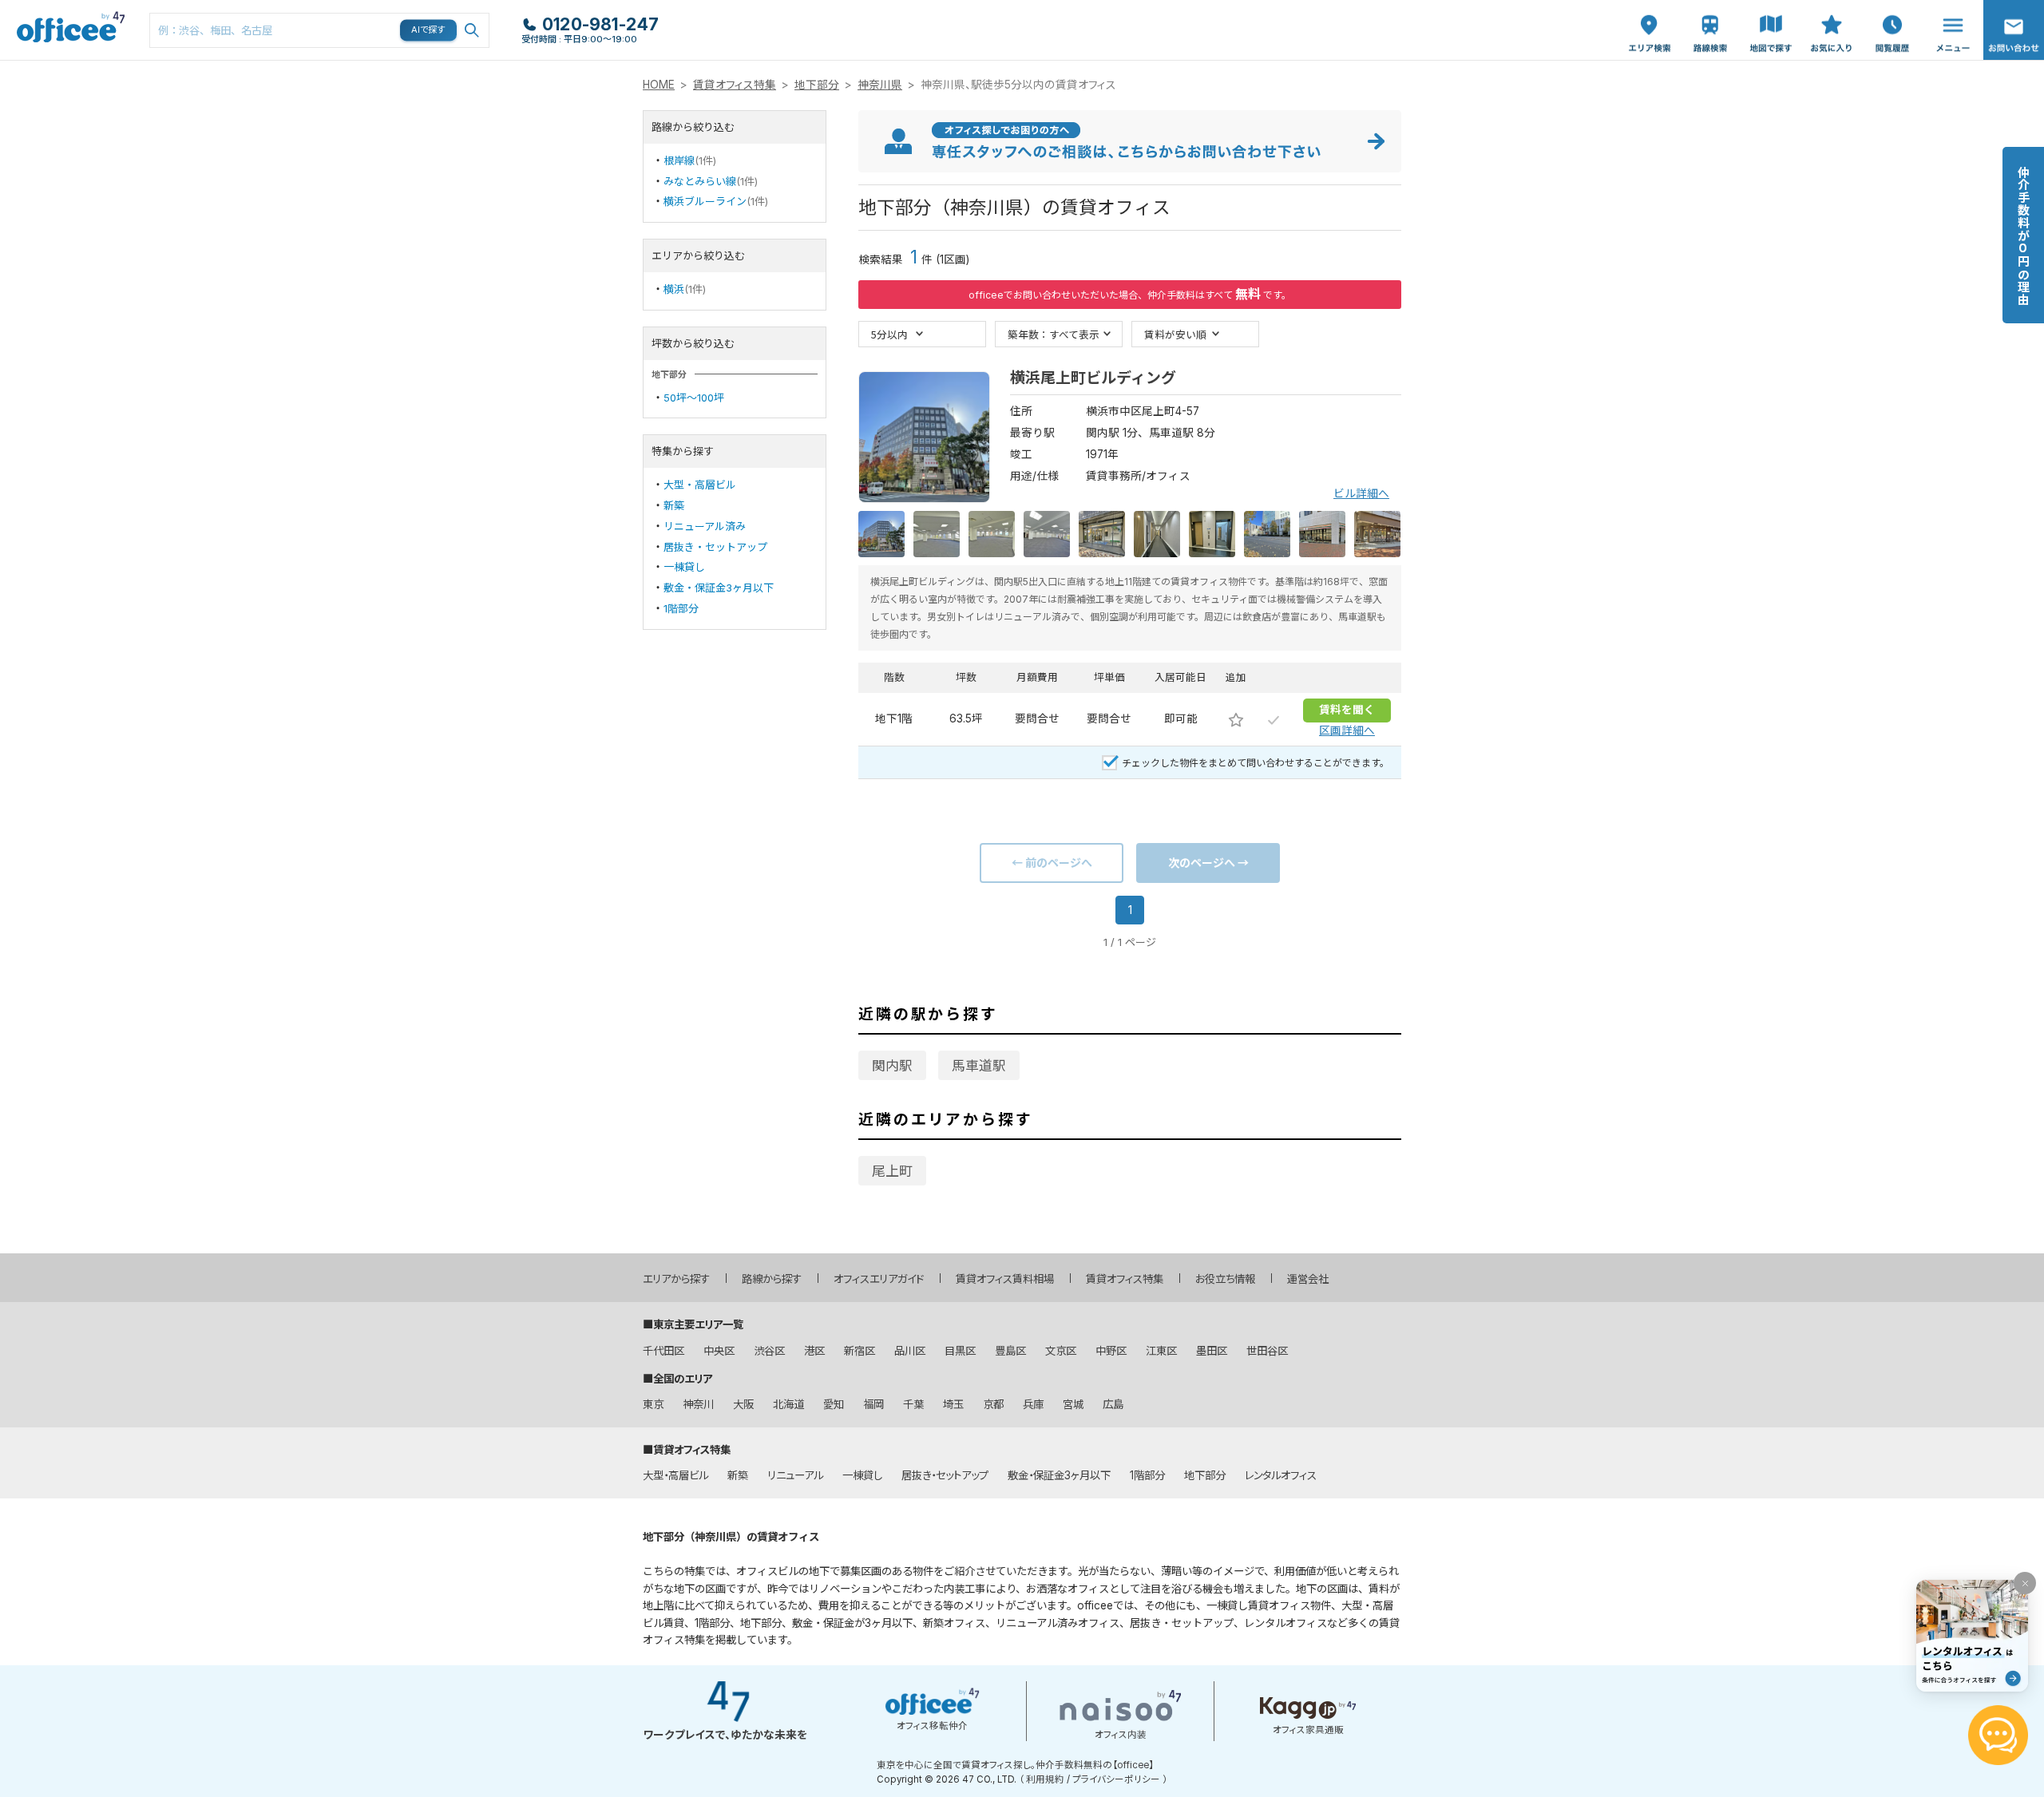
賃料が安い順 (1175, 334)
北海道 (788, 1404)
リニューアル (795, 1475)
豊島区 (1010, 1351)
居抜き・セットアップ (715, 547)
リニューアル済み (705, 526)
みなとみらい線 (700, 181)
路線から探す (772, 1279)
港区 (814, 1351)
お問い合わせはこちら (2014, 25)
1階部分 (681, 608)
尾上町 (892, 1171)
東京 (653, 1404)
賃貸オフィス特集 (735, 85)
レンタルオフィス (1281, 1475)
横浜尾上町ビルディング (1093, 378)
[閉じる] (2025, 1583)
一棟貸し (684, 567)
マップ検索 (1771, 17)
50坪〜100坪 (694, 398)
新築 (674, 505)
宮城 (1073, 1404)
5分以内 (889, 334)
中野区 (1111, 1351)
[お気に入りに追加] (1236, 719)
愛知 (834, 1404)
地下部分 (817, 85)
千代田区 (664, 1351)
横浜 (674, 289)
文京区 (1061, 1351)
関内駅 (892, 1066)
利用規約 (1045, 1779)
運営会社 (1308, 1279)
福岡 (873, 1404)
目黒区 (960, 1351)
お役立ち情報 (1225, 1279)
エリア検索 (1650, 17)
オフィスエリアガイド (879, 1279)
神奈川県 (880, 85)
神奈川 (698, 1404)
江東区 (1161, 1351)
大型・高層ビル (700, 485)
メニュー (1949, 8)
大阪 (743, 1404)
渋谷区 (769, 1351)
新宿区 (860, 1351)
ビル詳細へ (1361, 493)
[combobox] (319, 30)
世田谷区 (1267, 1351)
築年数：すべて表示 (1054, 334)
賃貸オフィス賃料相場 (1005, 1279)
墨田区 (1212, 1351)
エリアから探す (676, 1279)
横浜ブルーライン (705, 201)
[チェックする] (1274, 719)
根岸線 (679, 160)
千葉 (913, 1404)
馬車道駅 (979, 1066)
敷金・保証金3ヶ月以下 (719, 588)
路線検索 (1709, 8)
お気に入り (1832, 17)
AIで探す (429, 30)
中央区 (719, 1351)
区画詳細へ (1347, 730)
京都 (993, 1404)
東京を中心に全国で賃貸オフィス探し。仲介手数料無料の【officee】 (1015, 1765)
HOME (659, 85)
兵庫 (1033, 1404)
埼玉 (953, 1404)
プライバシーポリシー (1116, 1779)
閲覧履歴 (1891, 8)
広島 (1113, 1404)
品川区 (910, 1351)
